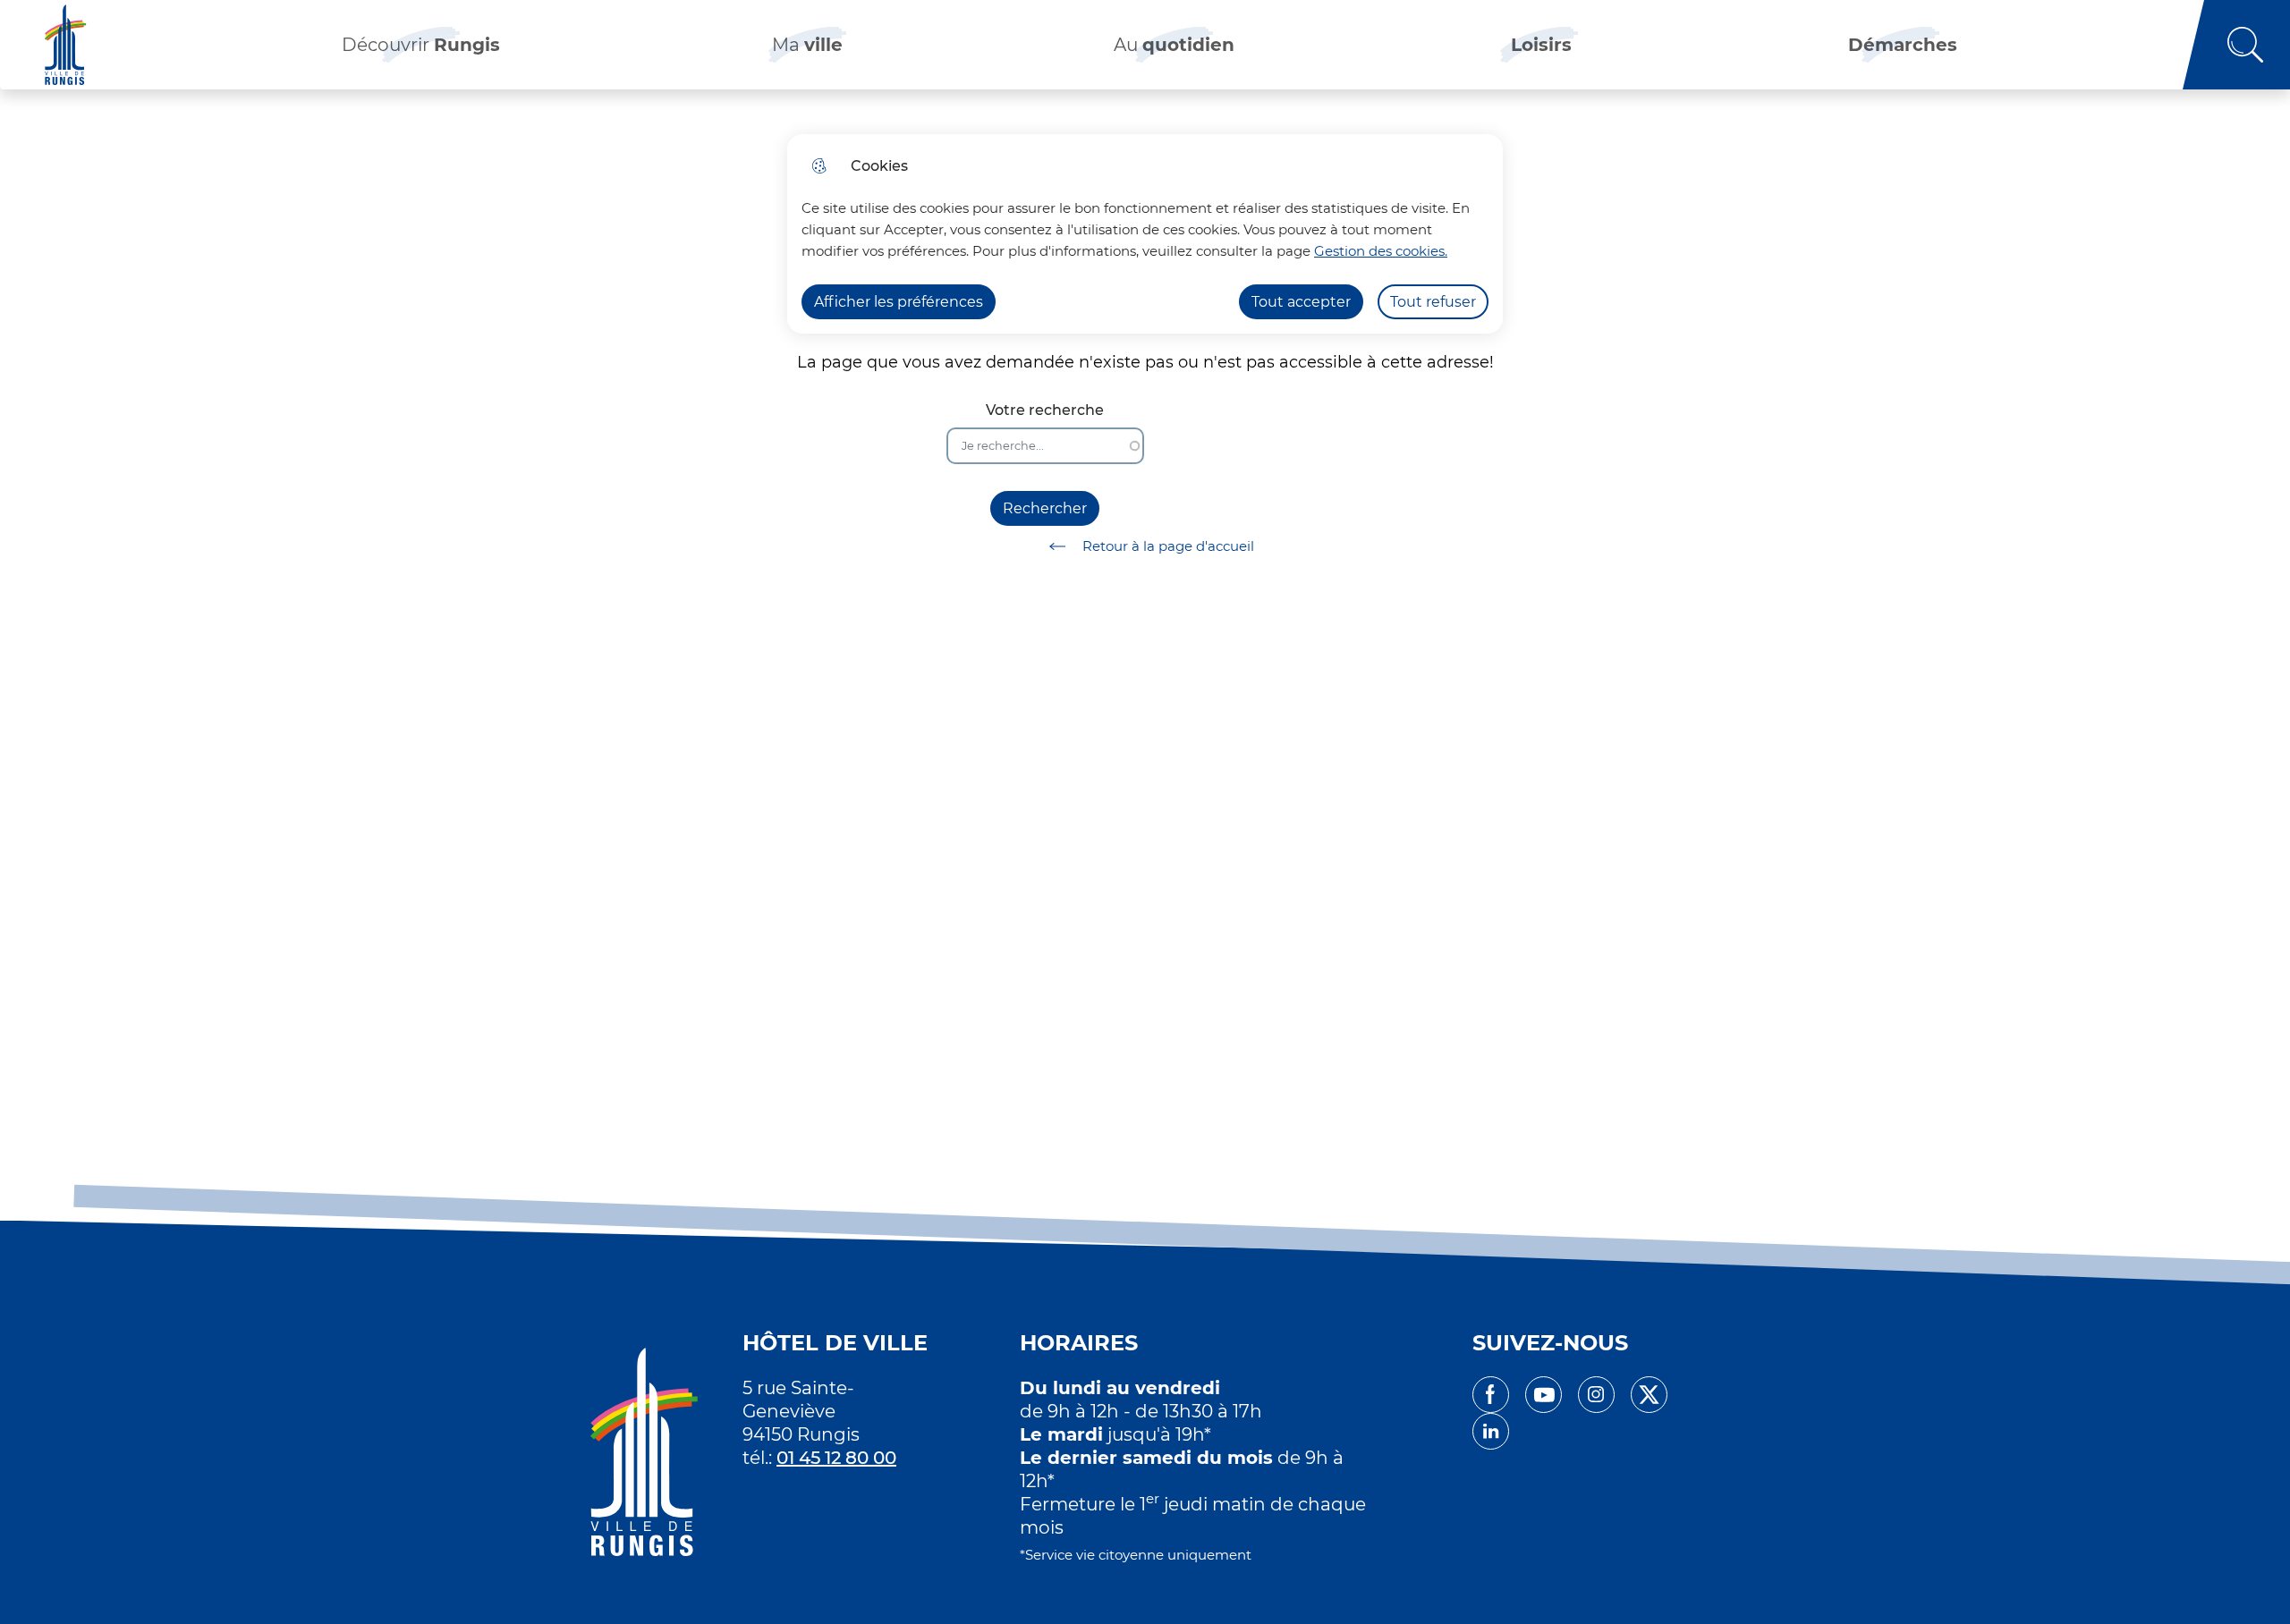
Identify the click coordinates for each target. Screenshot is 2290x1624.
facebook (1491, 1395)
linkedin (1491, 1431)
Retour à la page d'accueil (1168, 546)
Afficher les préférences (899, 302)
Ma (807, 45)
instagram (1596, 1395)
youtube (1544, 1395)
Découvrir (421, 45)
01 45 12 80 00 (836, 1458)
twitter (1649, 1395)
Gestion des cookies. (1381, 251)
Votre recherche (1045, 410)
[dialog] (1145, 234)
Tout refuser (1433, 302)
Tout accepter (1301, 302)
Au (1174, 45)
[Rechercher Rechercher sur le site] (2236, 45)
